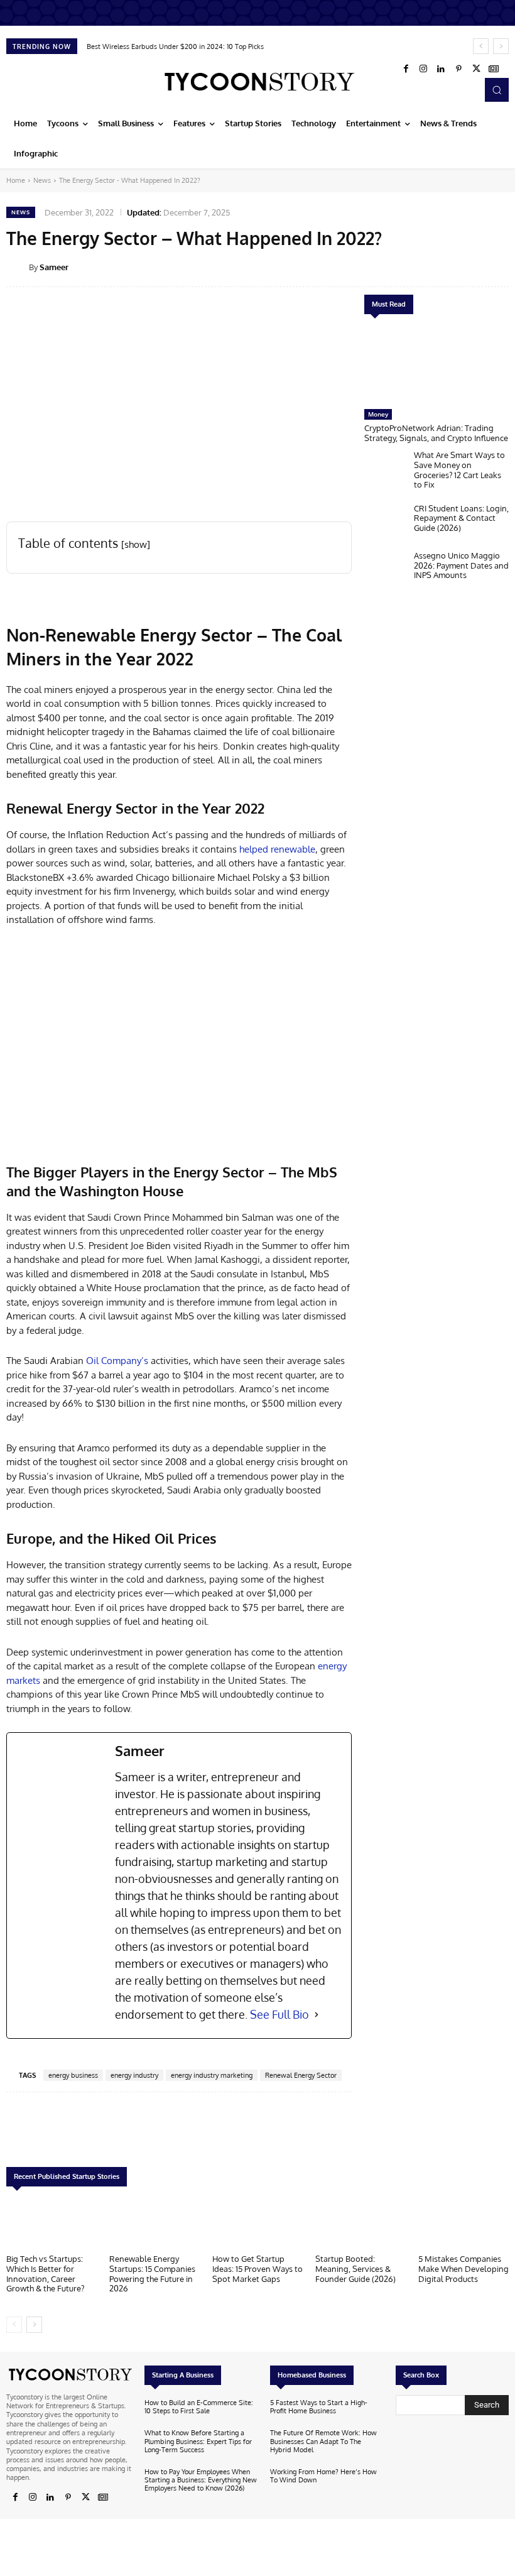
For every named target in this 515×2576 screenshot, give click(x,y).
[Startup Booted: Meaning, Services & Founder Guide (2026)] (360, 2224)
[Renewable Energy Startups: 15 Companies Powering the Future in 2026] (154, 2224)
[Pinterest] (458, 69)
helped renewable (277, 849)
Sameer (54, 267)
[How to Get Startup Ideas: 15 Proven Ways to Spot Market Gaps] (257, 2224)
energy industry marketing (212, 2075)
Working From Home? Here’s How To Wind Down (323, 2476)
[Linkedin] (441, 69)
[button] (497, 90)
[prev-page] (14, 2325)
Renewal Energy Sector (301, 2075)
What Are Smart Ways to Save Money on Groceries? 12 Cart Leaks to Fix (459, 470)
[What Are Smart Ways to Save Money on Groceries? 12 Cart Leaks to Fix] (386, 470)
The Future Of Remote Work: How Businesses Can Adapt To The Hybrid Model (323, 2441)
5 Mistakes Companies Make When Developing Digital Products (463, 2268)
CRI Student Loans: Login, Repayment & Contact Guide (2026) (461, 518)
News (42, 180)
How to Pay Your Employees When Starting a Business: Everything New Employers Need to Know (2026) (201, 2480)
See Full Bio (279, 2014)
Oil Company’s (117, 1361)
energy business (73, 2075)
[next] (501, 46)
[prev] (481, 46)
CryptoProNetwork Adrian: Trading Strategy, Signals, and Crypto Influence (436, 433)
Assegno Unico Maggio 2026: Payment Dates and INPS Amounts (461, 565)
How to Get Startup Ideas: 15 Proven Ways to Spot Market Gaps (257, 2268)
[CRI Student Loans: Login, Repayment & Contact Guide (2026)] (386, 524)
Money (378, 414)
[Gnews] (494, 69)
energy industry (134, 2075)
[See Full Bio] (317, 2015)
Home (16, 180)
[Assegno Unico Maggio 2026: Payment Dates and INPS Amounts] (386, 571)
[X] (476, 69)
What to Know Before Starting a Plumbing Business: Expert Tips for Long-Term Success (198, 2441)
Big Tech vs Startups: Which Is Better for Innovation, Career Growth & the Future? (45, 2273)
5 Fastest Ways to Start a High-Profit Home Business (319, 2407)
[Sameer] (18, 267)
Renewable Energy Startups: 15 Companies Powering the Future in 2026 (152, 2273)
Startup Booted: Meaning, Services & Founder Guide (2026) (355, 2268)
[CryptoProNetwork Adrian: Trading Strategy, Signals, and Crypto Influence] (436, 365)
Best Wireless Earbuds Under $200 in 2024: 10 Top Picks (175, 46)
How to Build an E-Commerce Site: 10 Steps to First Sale (199, 2407)
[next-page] (34, 2325)
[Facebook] (406, 69)
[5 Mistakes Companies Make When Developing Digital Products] (463, 2224)
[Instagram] (423, 69)
